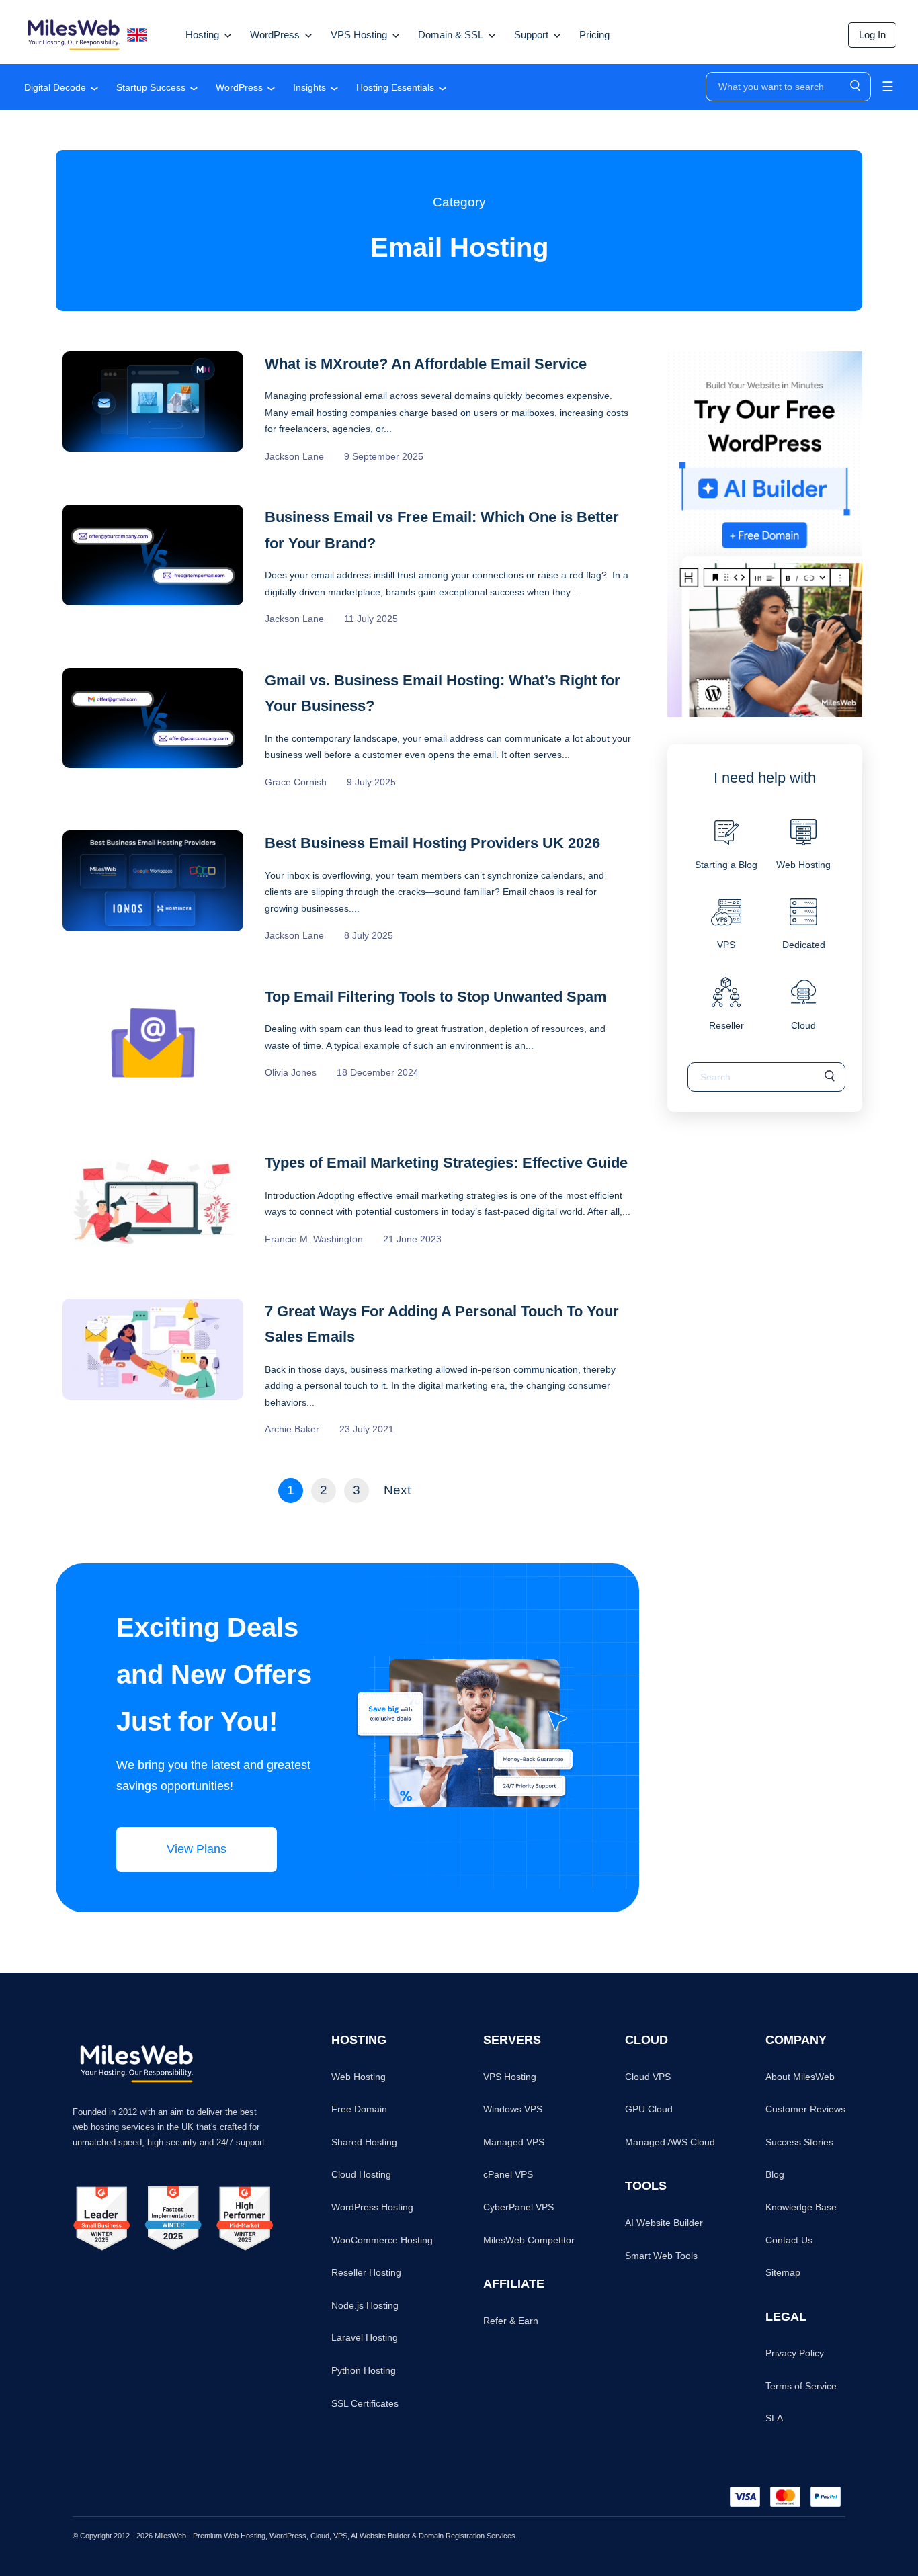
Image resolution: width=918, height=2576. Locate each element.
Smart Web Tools (661, 2256)
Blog (775, 2174)
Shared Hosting (364, 2142)
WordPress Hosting (372, 2207)
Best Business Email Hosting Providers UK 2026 (432, 843)
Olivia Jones (291, 1072)
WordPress (239, 87)
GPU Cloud (649, 2109)
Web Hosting (359, 2077)
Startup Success (151, 87)
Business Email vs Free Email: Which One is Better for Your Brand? (442, 530)
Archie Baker (292, 1429)
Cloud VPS (648, 2077)
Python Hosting (364, 2370)
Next (397, 1490)
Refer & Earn (511, 2321)
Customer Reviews (805, 2109)
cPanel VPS (508, 2174)
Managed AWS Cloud (670, 2142)
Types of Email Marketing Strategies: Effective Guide (446, 1163)
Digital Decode (55, 87)
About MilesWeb (800, 2077)
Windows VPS (513, 2109)
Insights (309, 87)
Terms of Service (801, 2386)
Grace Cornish (296, 782)
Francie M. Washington (314, 1239)
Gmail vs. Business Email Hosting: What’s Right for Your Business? (443, 693)
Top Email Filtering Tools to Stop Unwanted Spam (436, 997)
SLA (774, 2418)
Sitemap (783, 2272)
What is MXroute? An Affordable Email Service (426, 364)
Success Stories (799, 2142)
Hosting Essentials (395, 87)
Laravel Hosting (365, 2337)
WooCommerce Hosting (382, 2240)
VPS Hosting (510, 2077)
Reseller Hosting (366, 2272)
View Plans (197, 1849)
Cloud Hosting (361, 2174)
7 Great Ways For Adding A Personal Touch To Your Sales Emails (442, 1324)
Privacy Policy (795, 2353)
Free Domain (359, 2109)
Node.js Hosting (365, 2305)
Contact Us (789, 2240)
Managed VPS (514, 2142)
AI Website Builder (664, 2223)
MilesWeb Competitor (529, 2240)
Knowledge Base (801, 2207)
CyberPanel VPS (518, 2207)
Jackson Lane (294, 456)
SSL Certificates (365, 2403)
